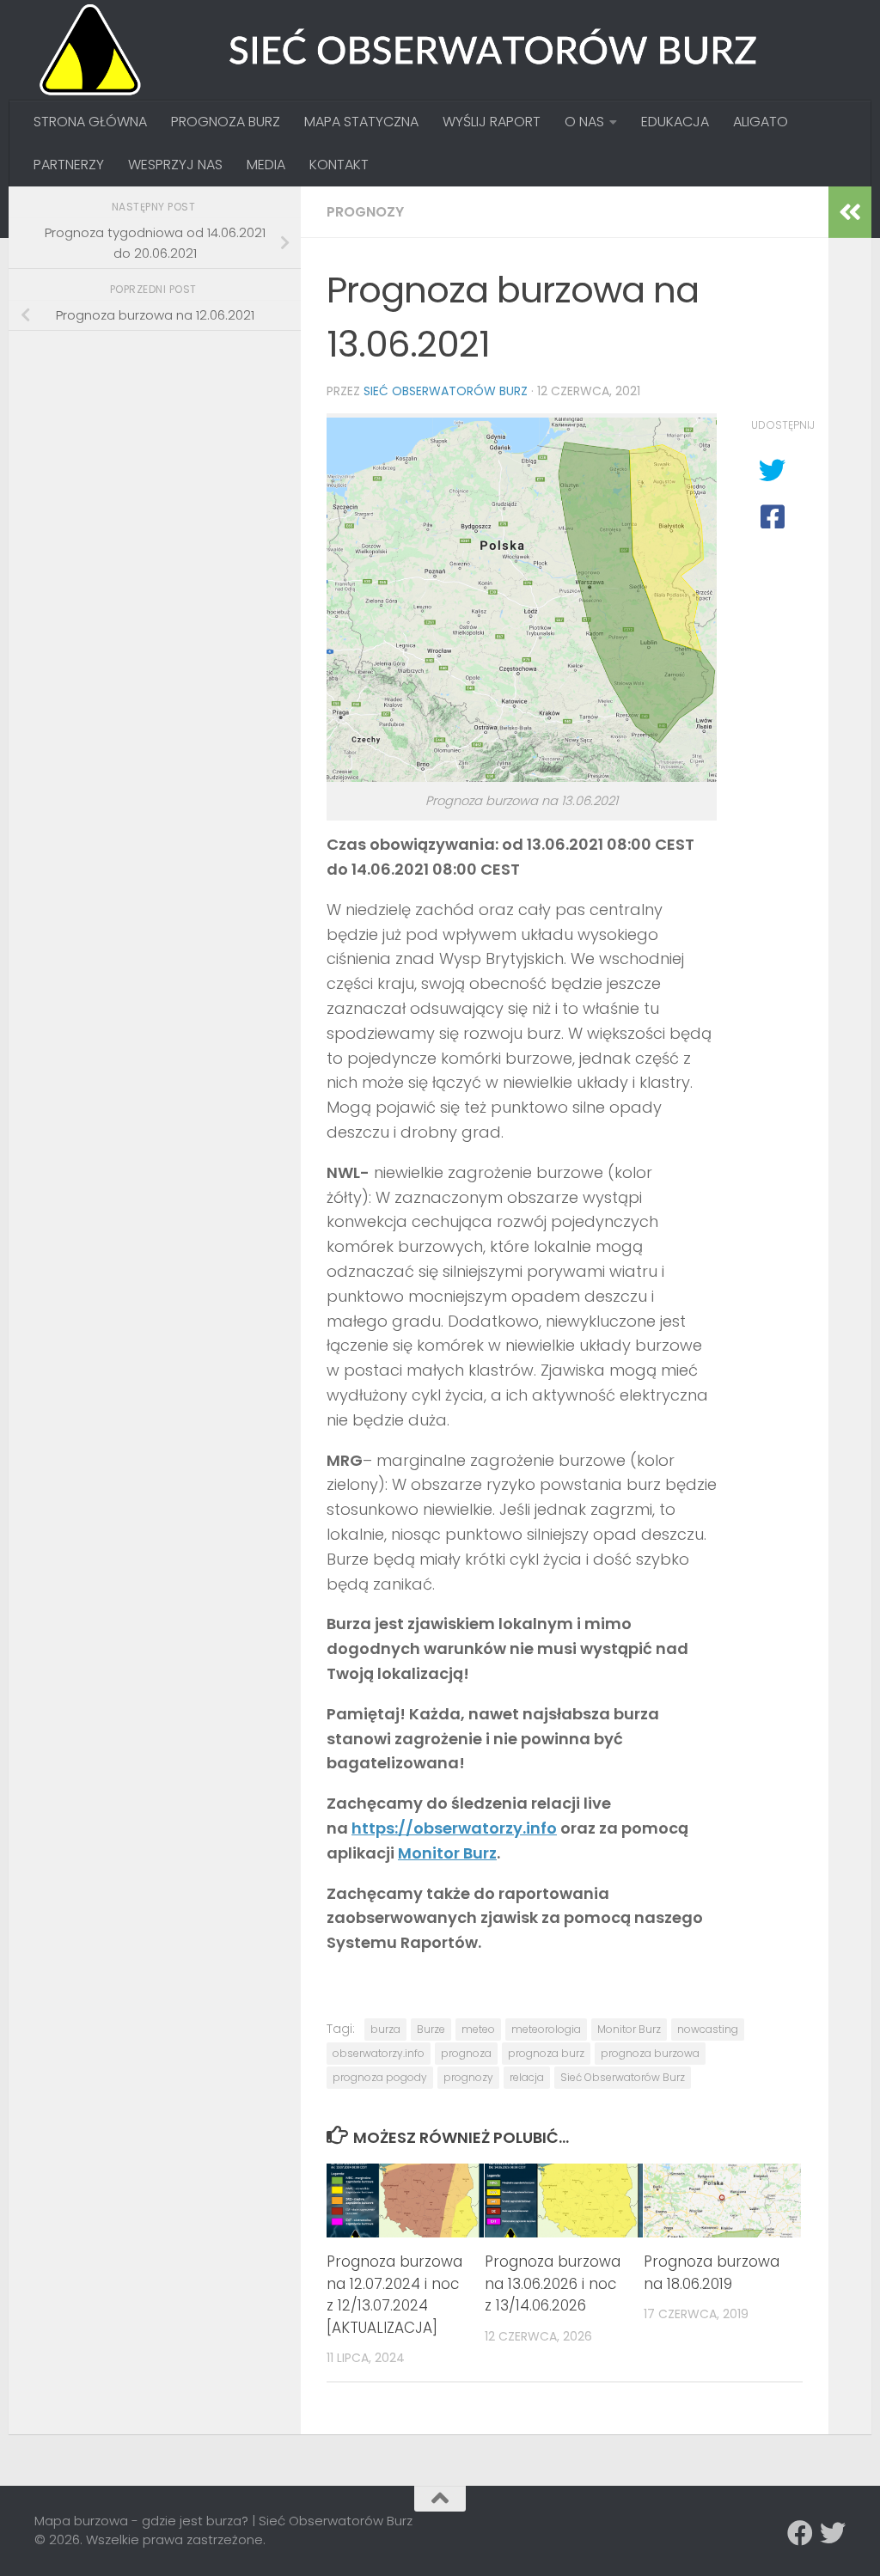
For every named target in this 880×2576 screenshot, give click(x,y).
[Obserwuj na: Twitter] (833, 2533)
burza (385, 2029)
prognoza (466, 2053)
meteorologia (546, 2029)
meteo (478, 2029)
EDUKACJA (675, 122)
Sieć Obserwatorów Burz (446, 391)
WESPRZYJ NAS (175, 165)
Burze (431, 2029)
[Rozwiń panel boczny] (850, 212)
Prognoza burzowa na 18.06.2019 (712, 2273)
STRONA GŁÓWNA (90, 122)
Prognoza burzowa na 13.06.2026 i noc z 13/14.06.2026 (553, 2283)
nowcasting (708, 2029)
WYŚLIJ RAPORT (492, 122)
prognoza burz (546, 2053)
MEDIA (266, 165)
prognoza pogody (380, 2077)
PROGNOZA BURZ (226, 122)
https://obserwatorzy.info (454, 1828)
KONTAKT (339, 165)
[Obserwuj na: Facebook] (800, 2533)
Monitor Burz (447, 1853)
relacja (527, 2077)
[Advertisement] (163, 465)
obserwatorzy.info (379, 2053)
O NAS (584, 122)
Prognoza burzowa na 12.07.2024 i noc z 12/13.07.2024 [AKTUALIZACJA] (394, 2295)
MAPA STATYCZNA (361, 122)
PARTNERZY (69, 165)
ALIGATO (761, 122)
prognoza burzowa (650, 2053)
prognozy (468, 2077)
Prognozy (365, 212)
